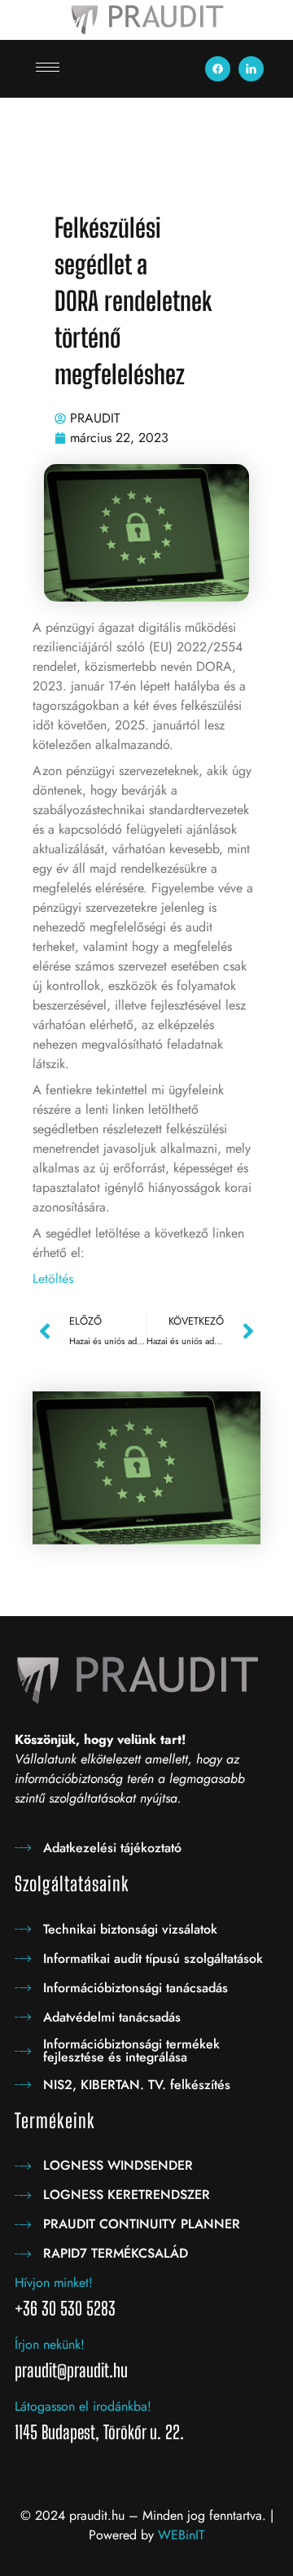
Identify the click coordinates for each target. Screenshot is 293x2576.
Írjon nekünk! (50, 2344)
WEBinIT (181, 2535)
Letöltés (53, 1279)
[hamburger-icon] (48, 67)
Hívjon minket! (54, 2282)
